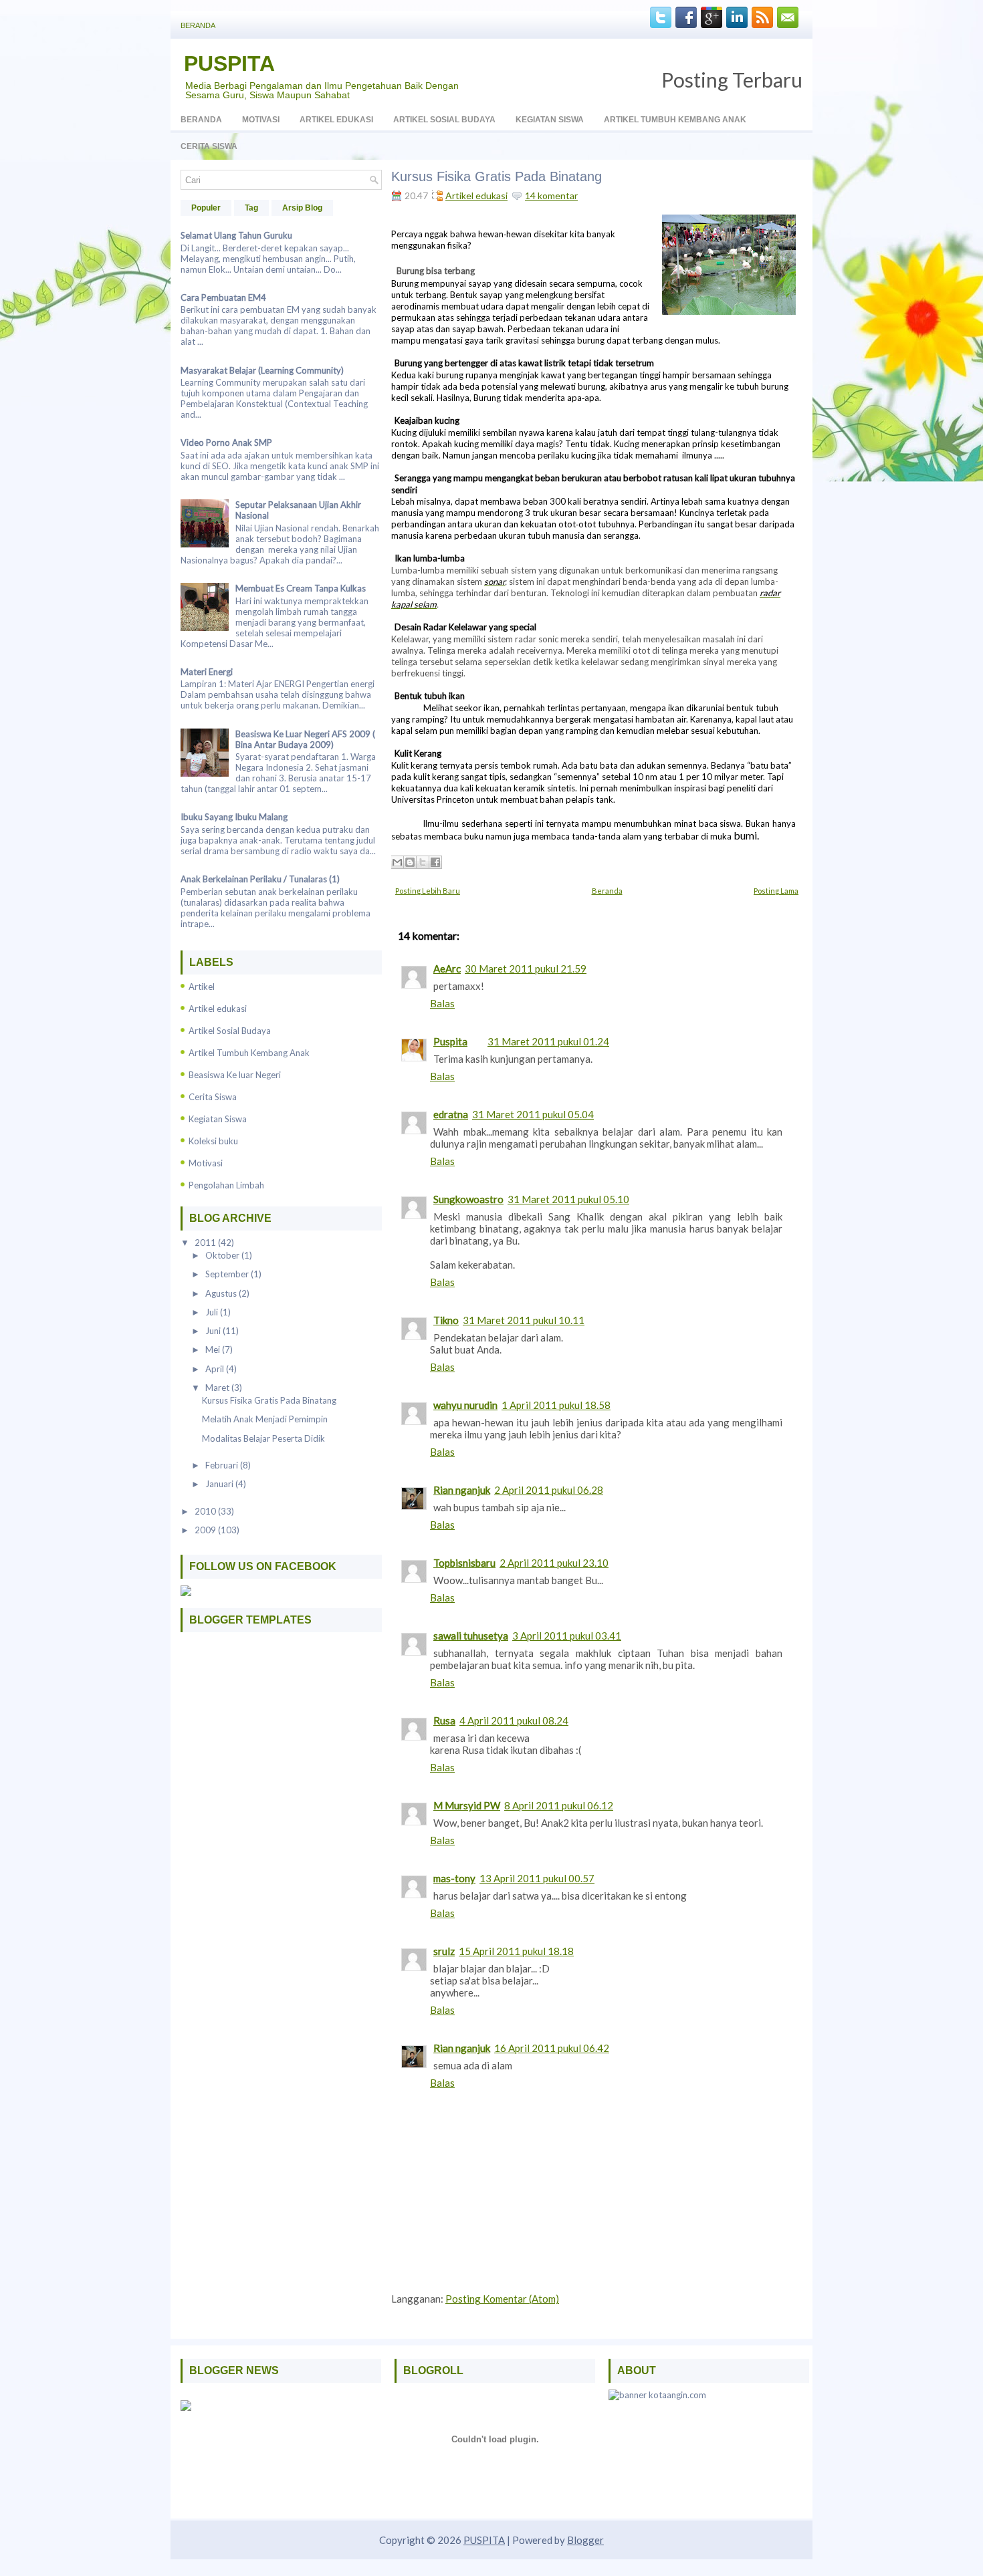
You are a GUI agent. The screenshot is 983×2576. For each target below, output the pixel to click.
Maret (218, 1388)
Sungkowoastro (468, 1199)
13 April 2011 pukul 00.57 (537, 1878)
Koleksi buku (213, 1141)
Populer (206, 208)
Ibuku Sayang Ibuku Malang (234, 817)
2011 (206, 1243)
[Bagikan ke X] (423, 862)
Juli (213, 1312)
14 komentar (551, 196)
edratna (451, 1114)
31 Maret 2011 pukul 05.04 (533, 1114)
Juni (214, 1331)
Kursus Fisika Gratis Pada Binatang (269, 1400)
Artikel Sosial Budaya (444, 120)
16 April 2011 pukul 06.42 (552, 2048)
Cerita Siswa (209, 146)
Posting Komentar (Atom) (502, 2299)
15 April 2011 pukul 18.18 (516, 1951)
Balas (442, 1003)
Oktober (223, 1255)
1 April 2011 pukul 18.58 (556, 1405)
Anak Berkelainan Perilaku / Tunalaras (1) (260, 879)
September (228, 1274)
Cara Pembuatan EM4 (223, 297)
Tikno (446, 1320)
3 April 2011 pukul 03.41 (567, 1636)
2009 (206, 1530)
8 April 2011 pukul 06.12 (559, 1805)
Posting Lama (776, 891)
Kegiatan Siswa (550, 120)
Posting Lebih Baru (428, 891)
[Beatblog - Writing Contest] (186, 2408)
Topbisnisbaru (464, 1563)
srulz (444, 1951)
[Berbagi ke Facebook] (435, 862)
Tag (251, 208)
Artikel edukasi (218, 1009)
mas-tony (454, 1878)
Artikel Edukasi (336, 120)
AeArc (447, 969)
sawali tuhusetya (471, 1636)
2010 (206, 1511)
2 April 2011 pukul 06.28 (549, 1490)
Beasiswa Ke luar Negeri (235, 1075)
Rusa (444, 1720)
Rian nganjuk (462, 1490)
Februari (223, 1465)
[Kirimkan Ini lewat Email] (397, 862)
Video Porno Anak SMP (226, 442)
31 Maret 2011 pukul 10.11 (524, 1320)
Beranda (198, 25)
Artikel (202, 987)
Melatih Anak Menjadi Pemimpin (265, 1419)
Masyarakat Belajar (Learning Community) (262, 370)
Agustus (222, 1293)
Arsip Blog (302, 208)
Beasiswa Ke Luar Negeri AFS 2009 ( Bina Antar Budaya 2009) (305, 739)
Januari (220, 1484)
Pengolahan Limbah (226, 1185)
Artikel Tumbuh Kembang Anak (675, 120)
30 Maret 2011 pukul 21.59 (526, 969)
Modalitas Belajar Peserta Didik (263, 1438)
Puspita (450, 1041)
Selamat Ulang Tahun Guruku (236, 235)
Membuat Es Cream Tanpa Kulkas (301, 588)
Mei (214, 1349)
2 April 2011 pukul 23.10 (554, 1563)
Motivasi (261, 120)
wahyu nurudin (465, 1405)
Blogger (585, 2540)
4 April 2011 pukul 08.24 (514, 1720)
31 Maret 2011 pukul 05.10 (568, 1199)
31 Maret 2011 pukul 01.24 (548, 1041)
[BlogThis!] (410, 862)
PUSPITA (229, 63)
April (216, 1369)
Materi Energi (207, 672)
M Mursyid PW (467, 1805)
